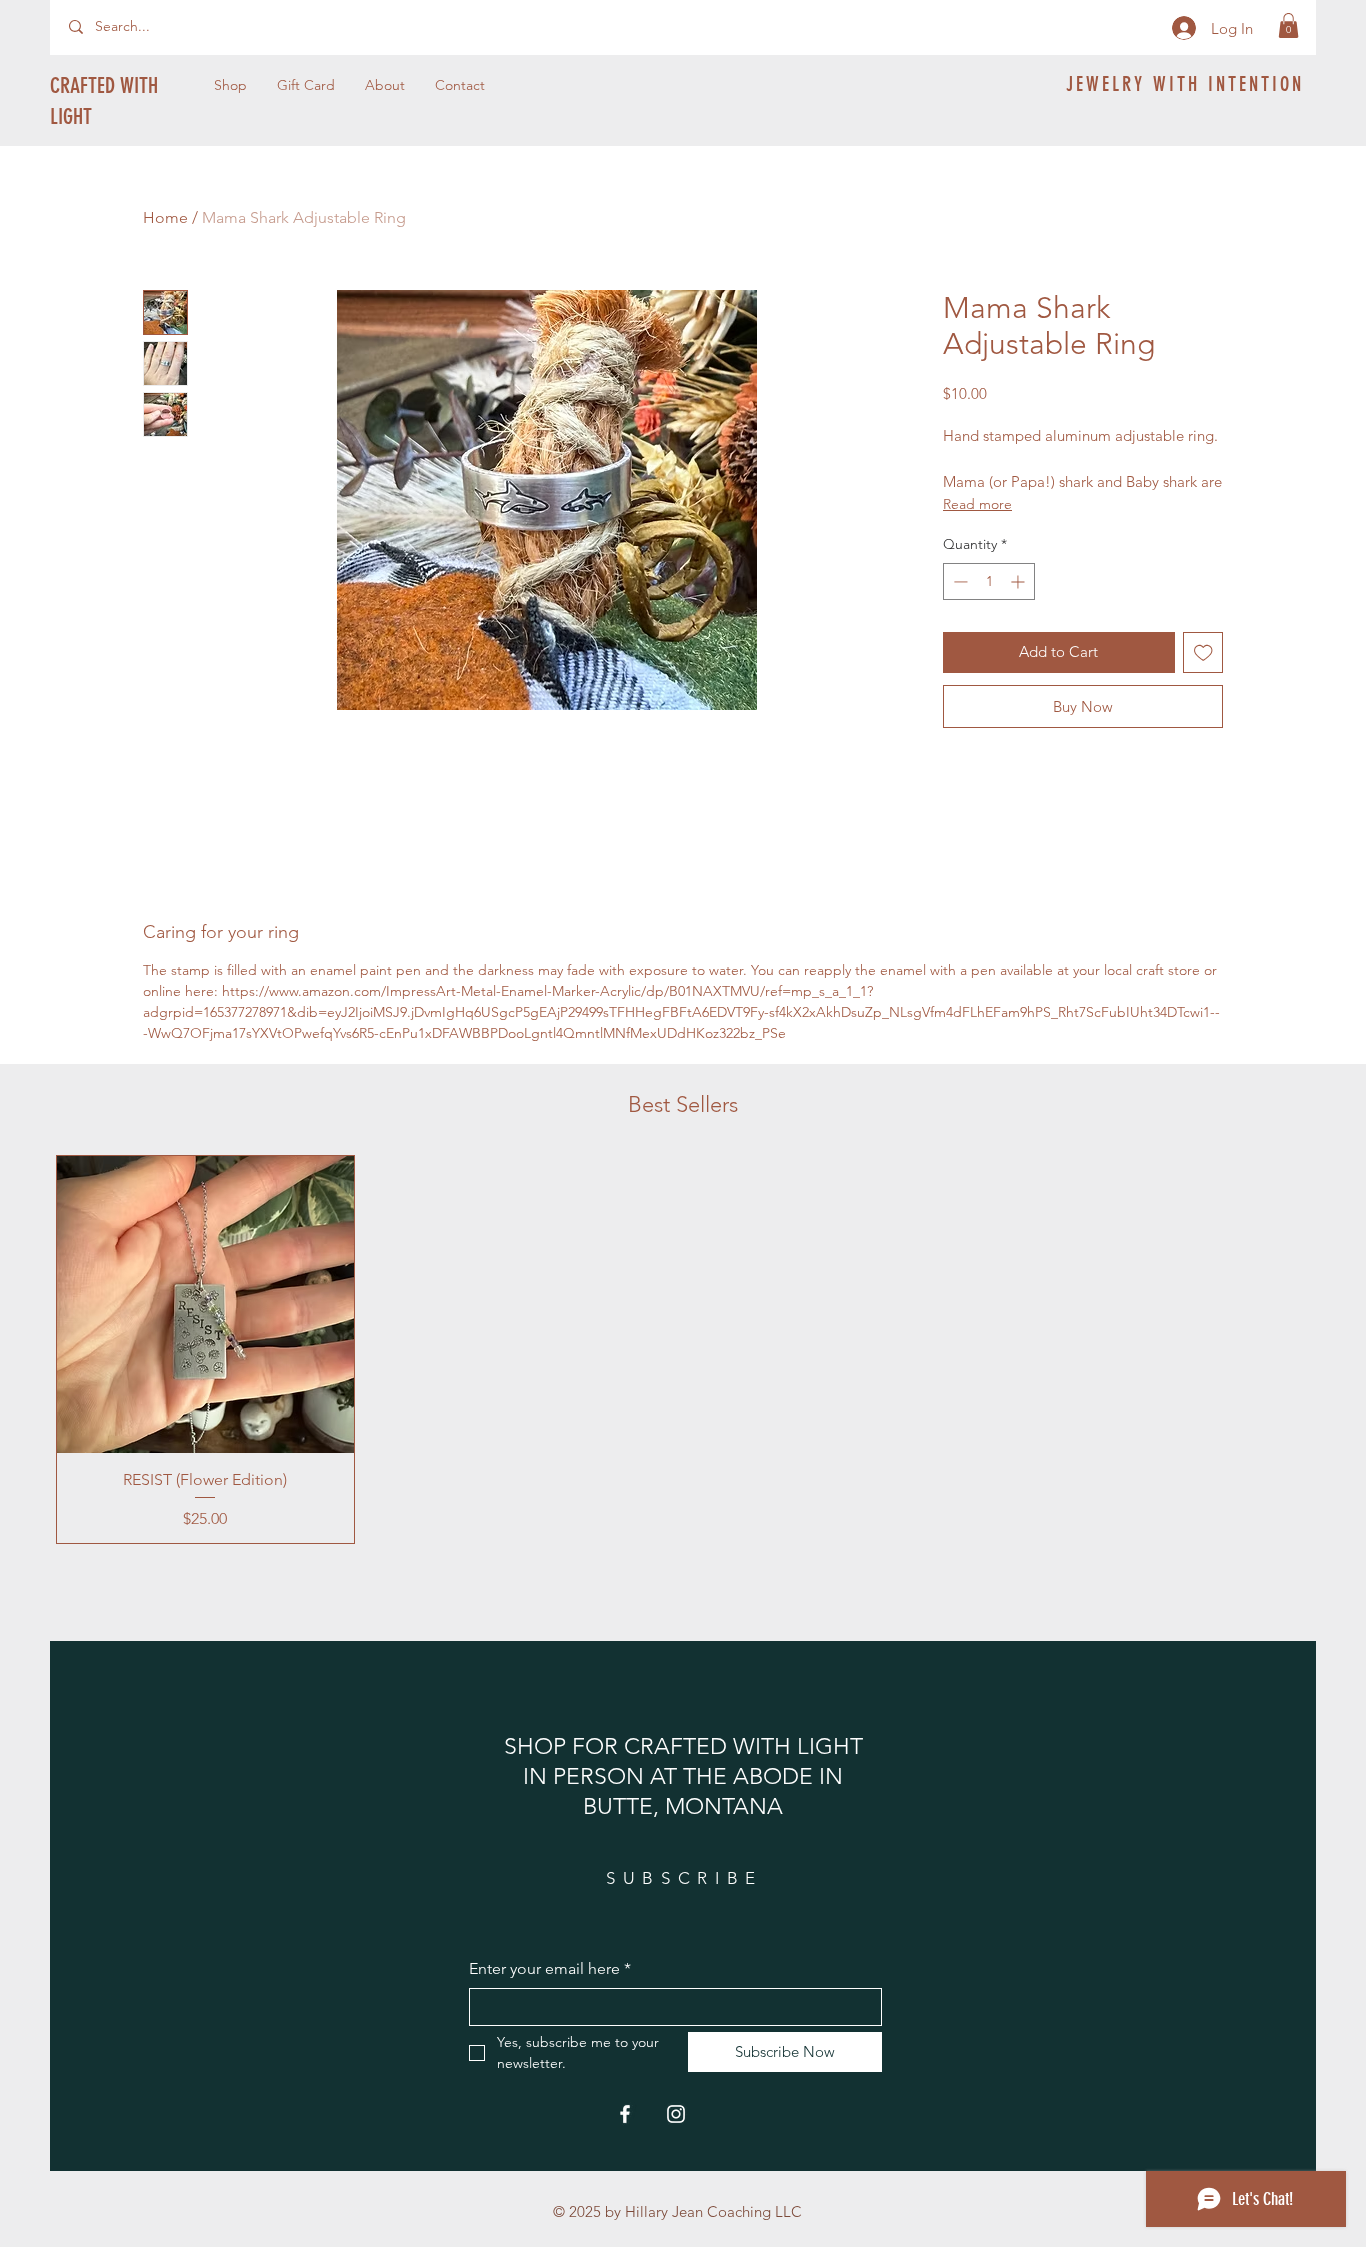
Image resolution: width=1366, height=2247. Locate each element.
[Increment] (1019, 581)
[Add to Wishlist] (1203, 652)
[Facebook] (625, 2114)
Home (165, 217)
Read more (977, 504)
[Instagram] (676, 2114)
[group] (683, 1349)
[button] (1288, 25)
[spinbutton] (989, 581)
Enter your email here (550, 1968)
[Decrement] (958, 581)
